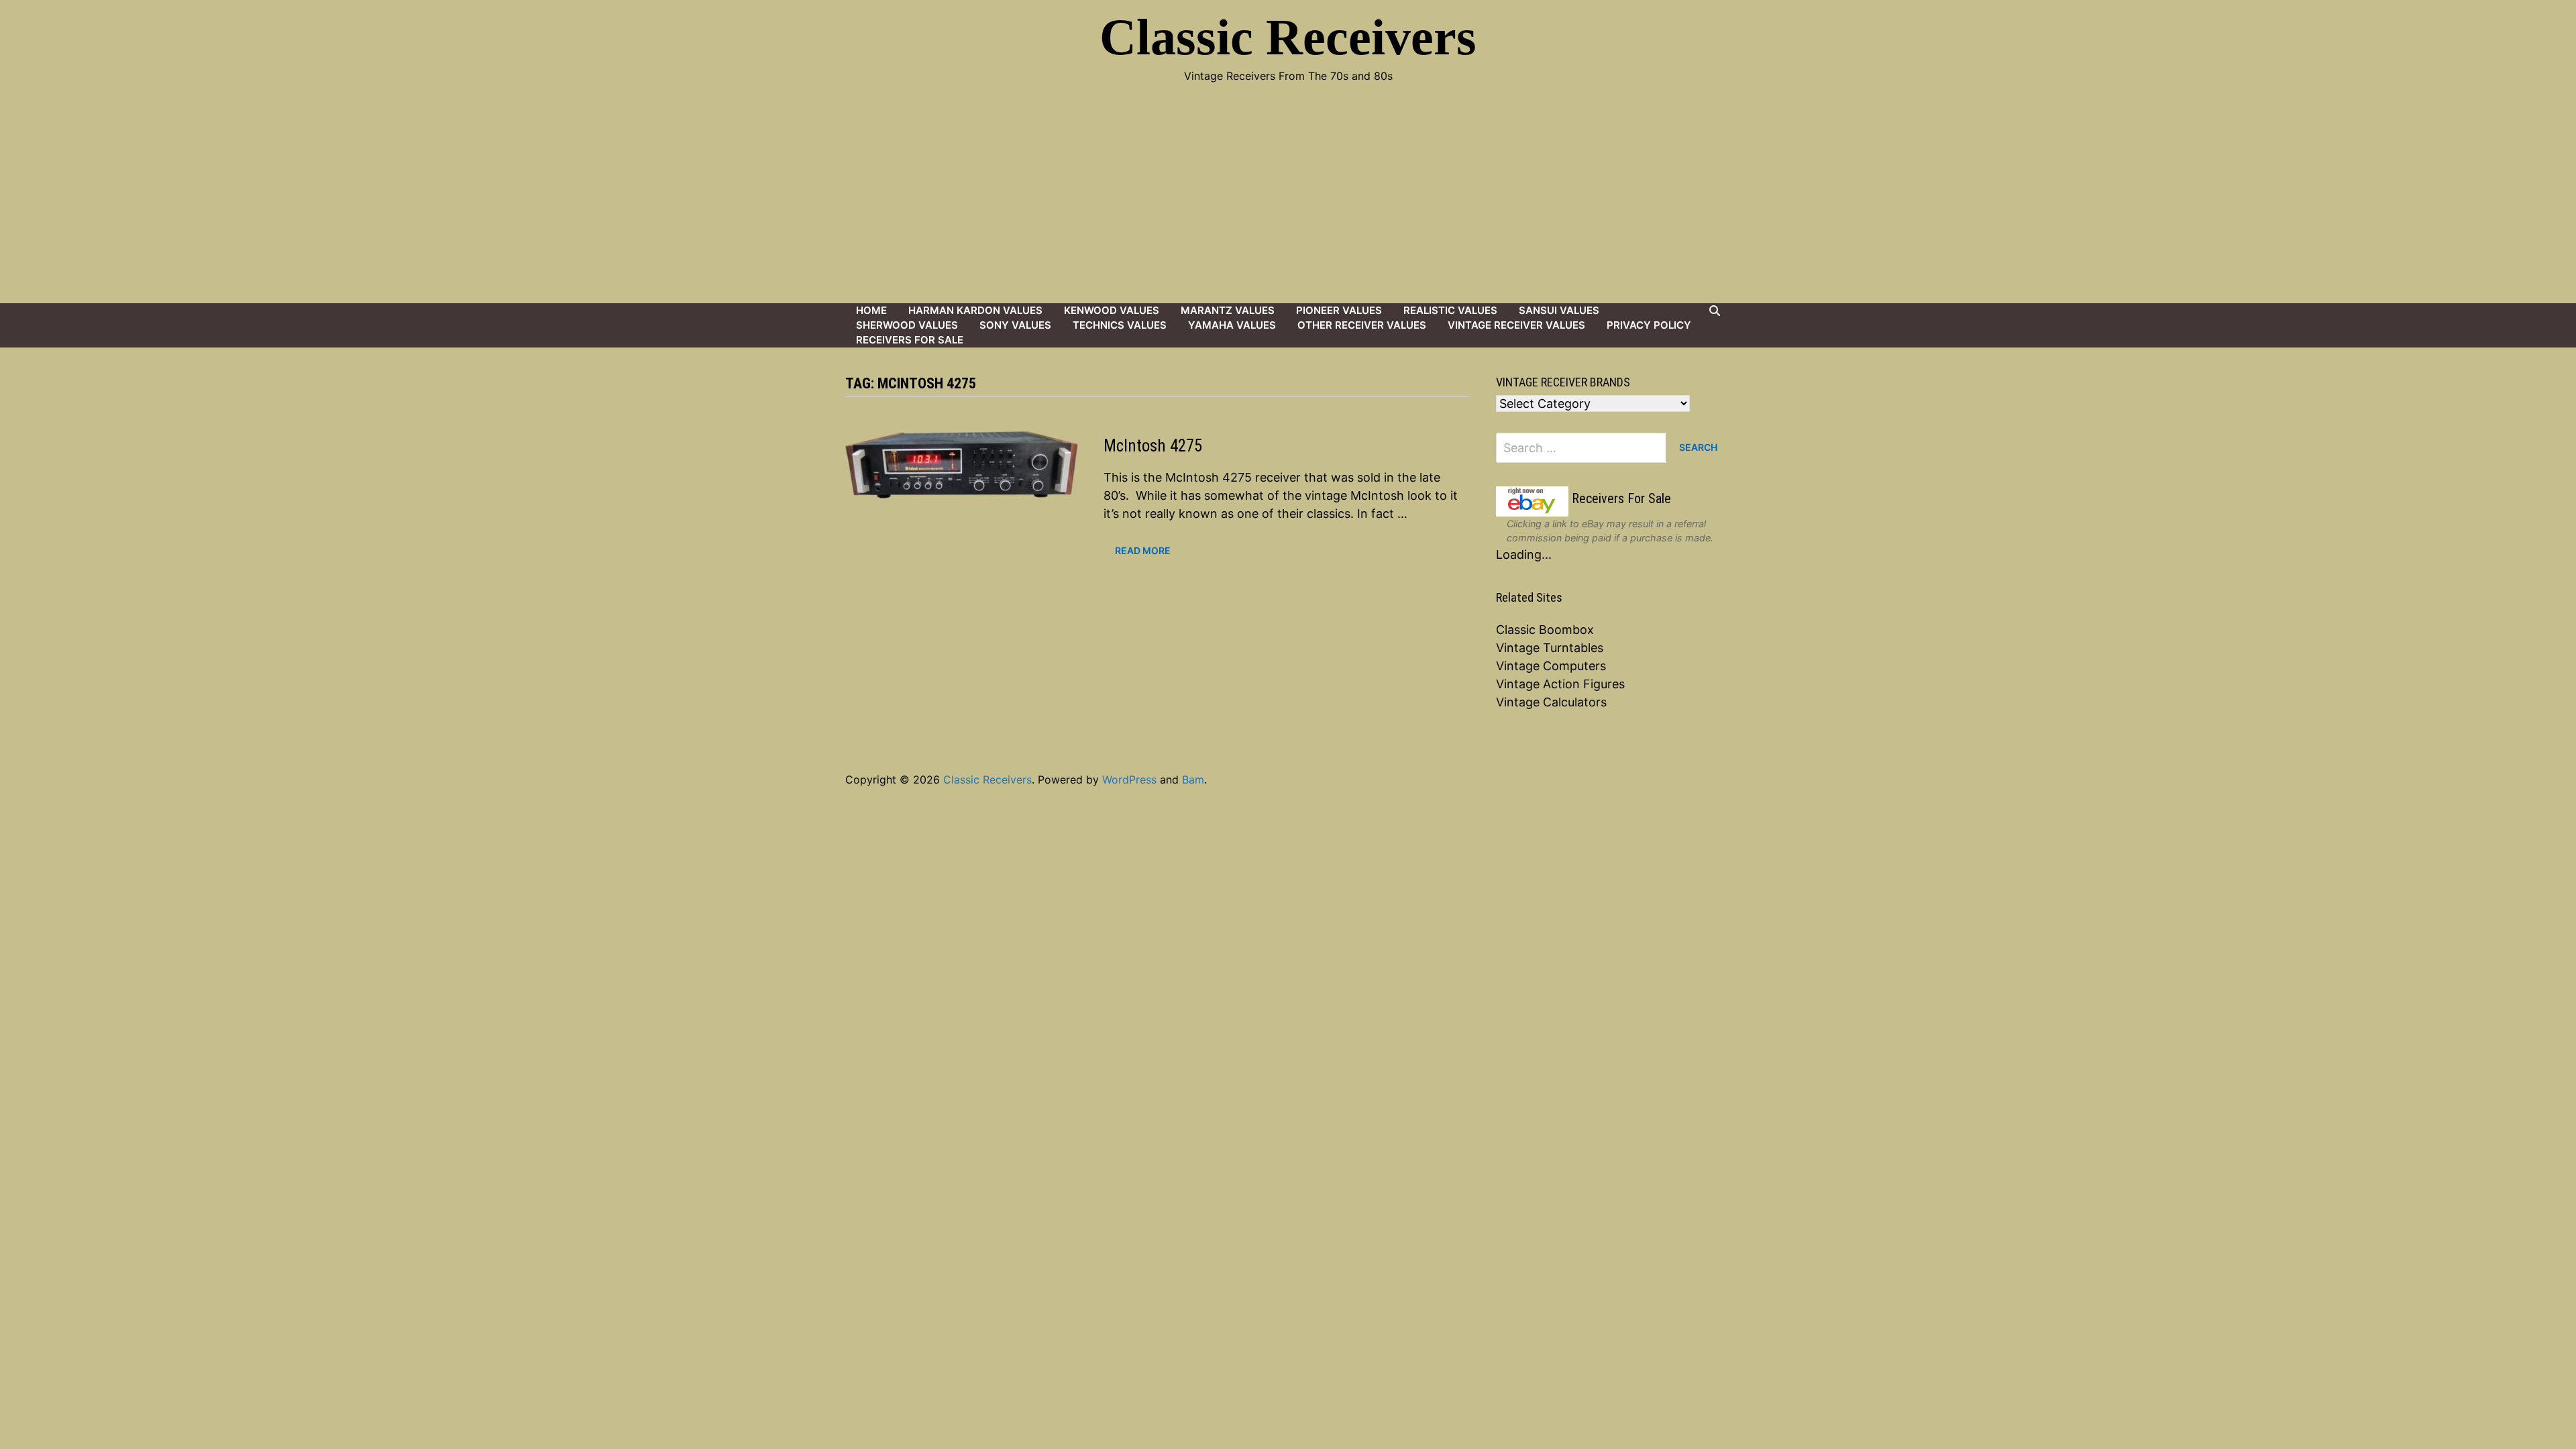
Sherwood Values (907, 325)
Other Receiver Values (1362, 325)
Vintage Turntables (1550, 648)
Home (871, 310)
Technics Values (1120, 325)
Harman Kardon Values (975, 310)
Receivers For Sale (910, 340)
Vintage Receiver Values (1516, 325)
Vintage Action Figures (1560, 684)
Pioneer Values (1339, 310)
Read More (1142, 549)
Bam (1193, 780)
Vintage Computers (1551, 666)
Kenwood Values (1112, 310)
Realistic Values (1450, 310)
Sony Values (1015, 325)
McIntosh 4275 (1153, 446)
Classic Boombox (1545, 630)
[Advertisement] (1288, 203)
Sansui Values (1559, 310)
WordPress (1129, 780)
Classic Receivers (1288, 37)
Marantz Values (1228, 310)
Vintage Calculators (1551, 702)
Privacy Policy (1649, 325)
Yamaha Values (1232, 325)
